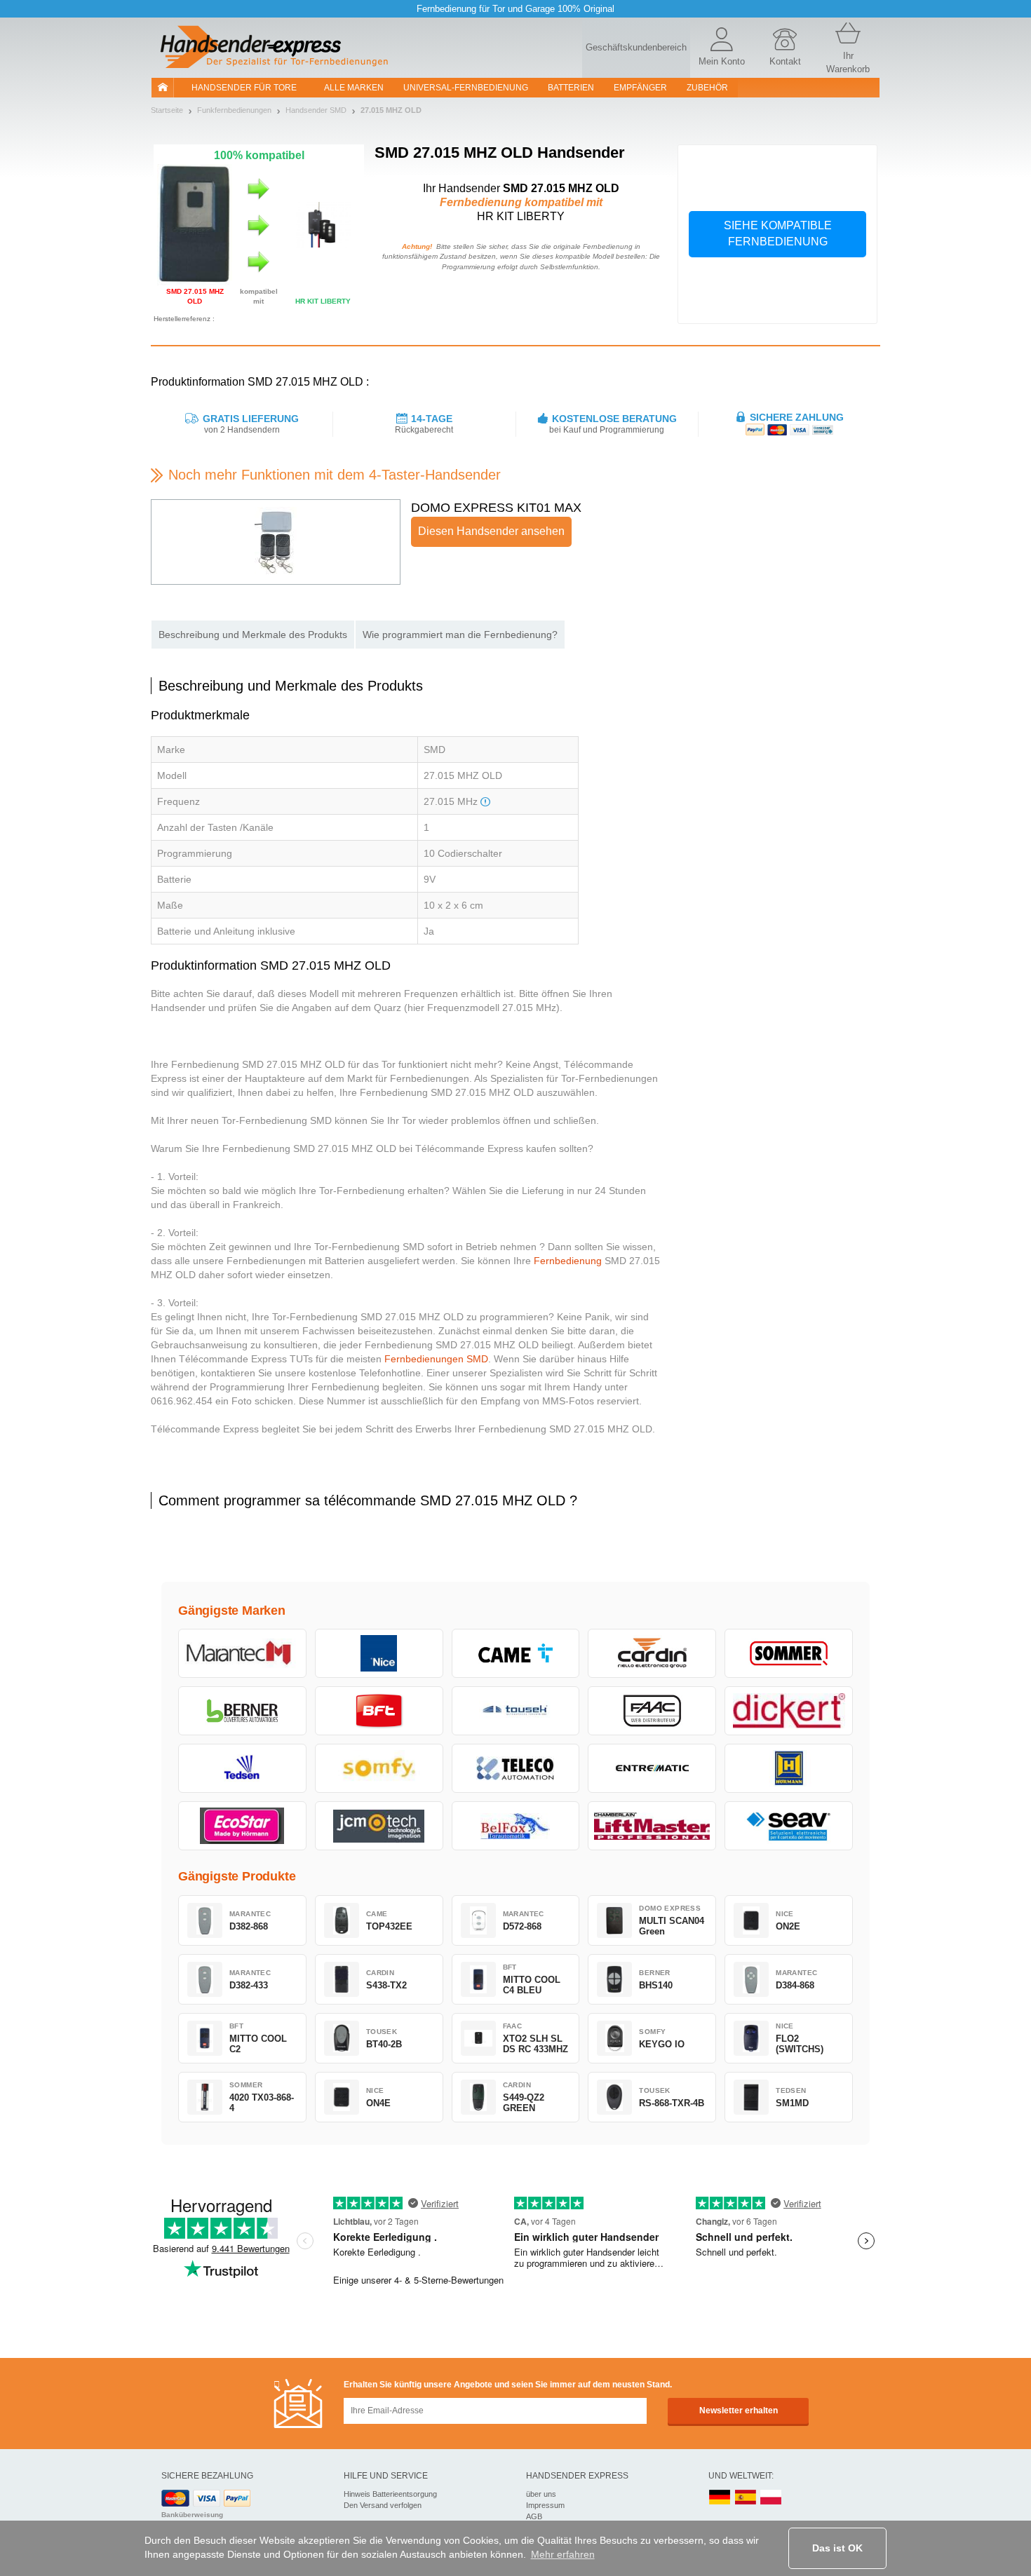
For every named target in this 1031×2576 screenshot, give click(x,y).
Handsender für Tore (244, 88)
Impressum (545, 2505)
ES (746, 2498)
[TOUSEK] (516, 1711)
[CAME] (516, 1653)
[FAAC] (652, 1711)
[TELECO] (516, 1768)
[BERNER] (242, 1711)
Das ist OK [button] (837, 2548)
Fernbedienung (568, 1261)
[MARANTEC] (242, 1653)
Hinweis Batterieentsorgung (390, 2494)
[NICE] (379, 1653)
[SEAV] (789, 1826)
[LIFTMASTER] (652, 1826)
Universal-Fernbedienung (466, 88)
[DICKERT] (789, 1711)
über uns (541, 2494)
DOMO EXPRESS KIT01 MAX (496, 508)
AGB (534, 2516)
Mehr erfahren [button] (563, 2554)
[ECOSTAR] (242, 1826)
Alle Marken (354, 88)
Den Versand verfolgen (383, 2505)
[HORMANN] (789, 1768)
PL (771, 2498)
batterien (571, 88)
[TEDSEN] (242, 1768)
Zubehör (707, 88)
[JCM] (379, 1826)
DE (720, 2498)
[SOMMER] (789, 1653)
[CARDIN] (652, 1653)
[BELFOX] (516, 1826)
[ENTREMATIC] (652, 1768)
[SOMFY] (379, 1768)
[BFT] (379, 1711)
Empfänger (640, 88)
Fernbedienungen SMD (436, 1359)
